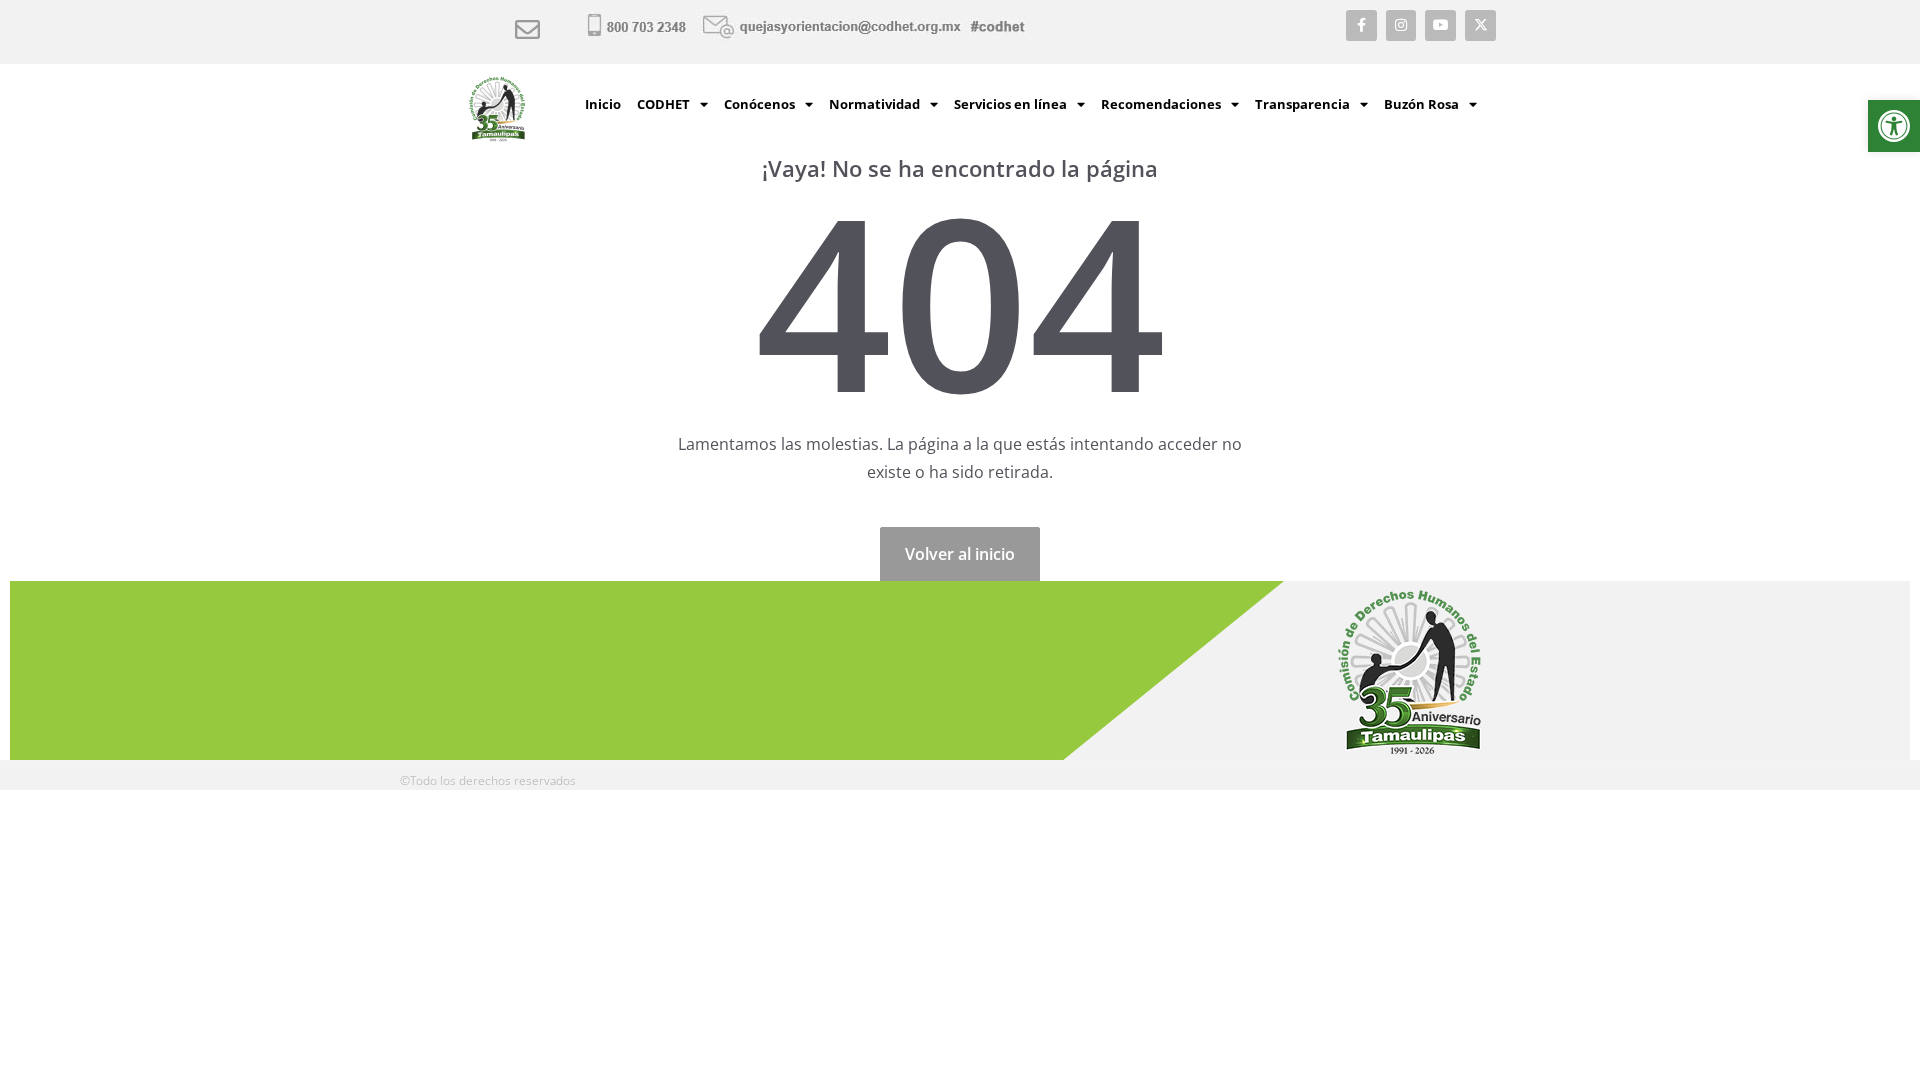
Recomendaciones (1161, 104)
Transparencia (1302, 104)
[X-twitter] (1480, 25)
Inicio (603, 104)
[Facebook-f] (1361, 25)
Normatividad (874, 104)
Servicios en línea (1010, 104)
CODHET (663, 104)
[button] (1894, 126)
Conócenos (759, 104)
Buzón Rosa (1421, 104)
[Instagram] (1401, 25)
